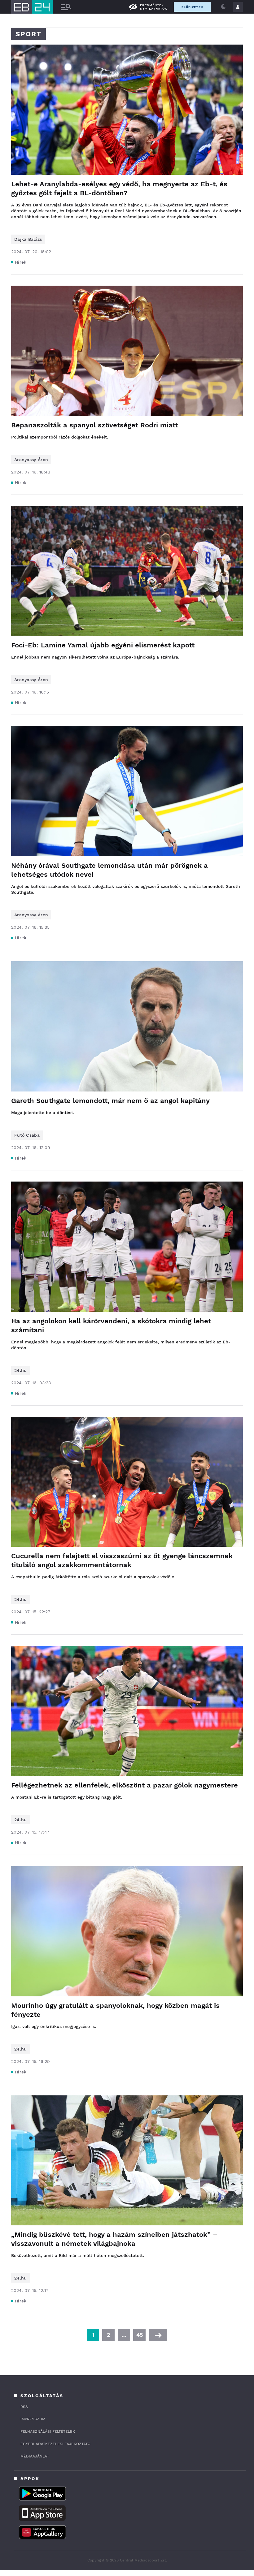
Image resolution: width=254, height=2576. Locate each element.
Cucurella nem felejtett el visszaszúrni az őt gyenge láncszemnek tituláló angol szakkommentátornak (122, 1560)
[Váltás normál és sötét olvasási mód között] (223, 7)
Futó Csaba (27, 1135)
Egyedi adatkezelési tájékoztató (55, 2444)
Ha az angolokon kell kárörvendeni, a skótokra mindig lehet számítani (111, 1325)
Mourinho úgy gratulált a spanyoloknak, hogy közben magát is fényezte (115, 2010)
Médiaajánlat (35, 2456)
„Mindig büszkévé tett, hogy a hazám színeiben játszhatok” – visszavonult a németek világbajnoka (114, 2239)
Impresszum (33, 2419)
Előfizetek (192, 7)
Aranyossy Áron (31, 460)
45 (140, 2335)
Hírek (21, 262)
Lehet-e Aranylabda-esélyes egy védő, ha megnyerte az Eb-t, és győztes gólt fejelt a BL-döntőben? (119, 188)
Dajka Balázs (28, 239)
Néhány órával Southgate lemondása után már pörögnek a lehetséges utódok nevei (109, 870)
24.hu (21, 1370)
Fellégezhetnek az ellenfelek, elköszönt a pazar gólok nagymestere (125, 1785)
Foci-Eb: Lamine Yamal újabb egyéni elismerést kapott (103, 645)
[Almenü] (66, 7)
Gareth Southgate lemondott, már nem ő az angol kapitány (110, 1101)
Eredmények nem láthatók (154, 7)
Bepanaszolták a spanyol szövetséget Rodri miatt (94, 425)
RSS (24, 2407)
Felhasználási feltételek (48, 2431)
